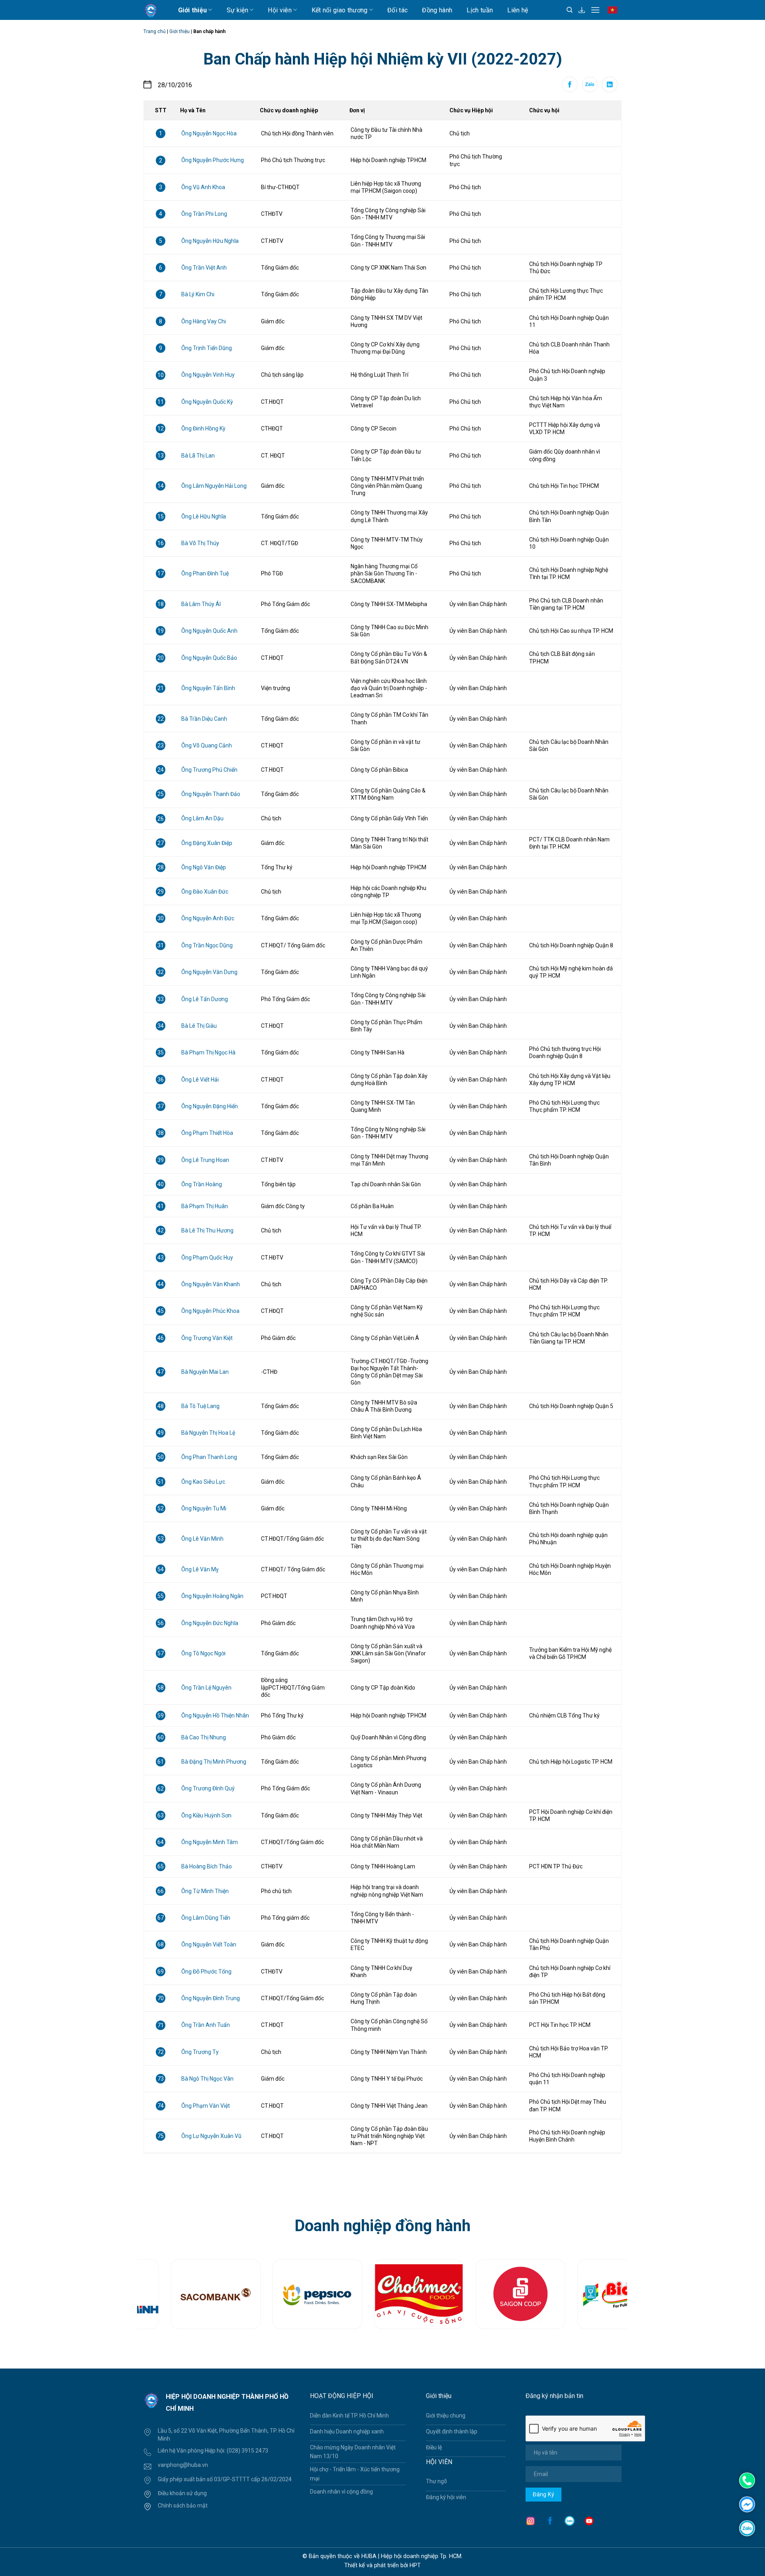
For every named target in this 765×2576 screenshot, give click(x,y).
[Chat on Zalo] (747, 2528)
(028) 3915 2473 (247, 2451)
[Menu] (595, 10)
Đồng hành (437, 10)
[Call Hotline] (747, 2480)
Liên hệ (518, 10)
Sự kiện (237, 10)
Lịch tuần (480, 10)
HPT (415, 2565)
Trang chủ (155, 31)
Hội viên (280, 10)
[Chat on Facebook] (747, 2504)
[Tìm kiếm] (570, 10)
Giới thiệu (192, 10)
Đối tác (397, 10)
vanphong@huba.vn (183, 2465)
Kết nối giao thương (340, 10)
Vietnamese (614, 14)
